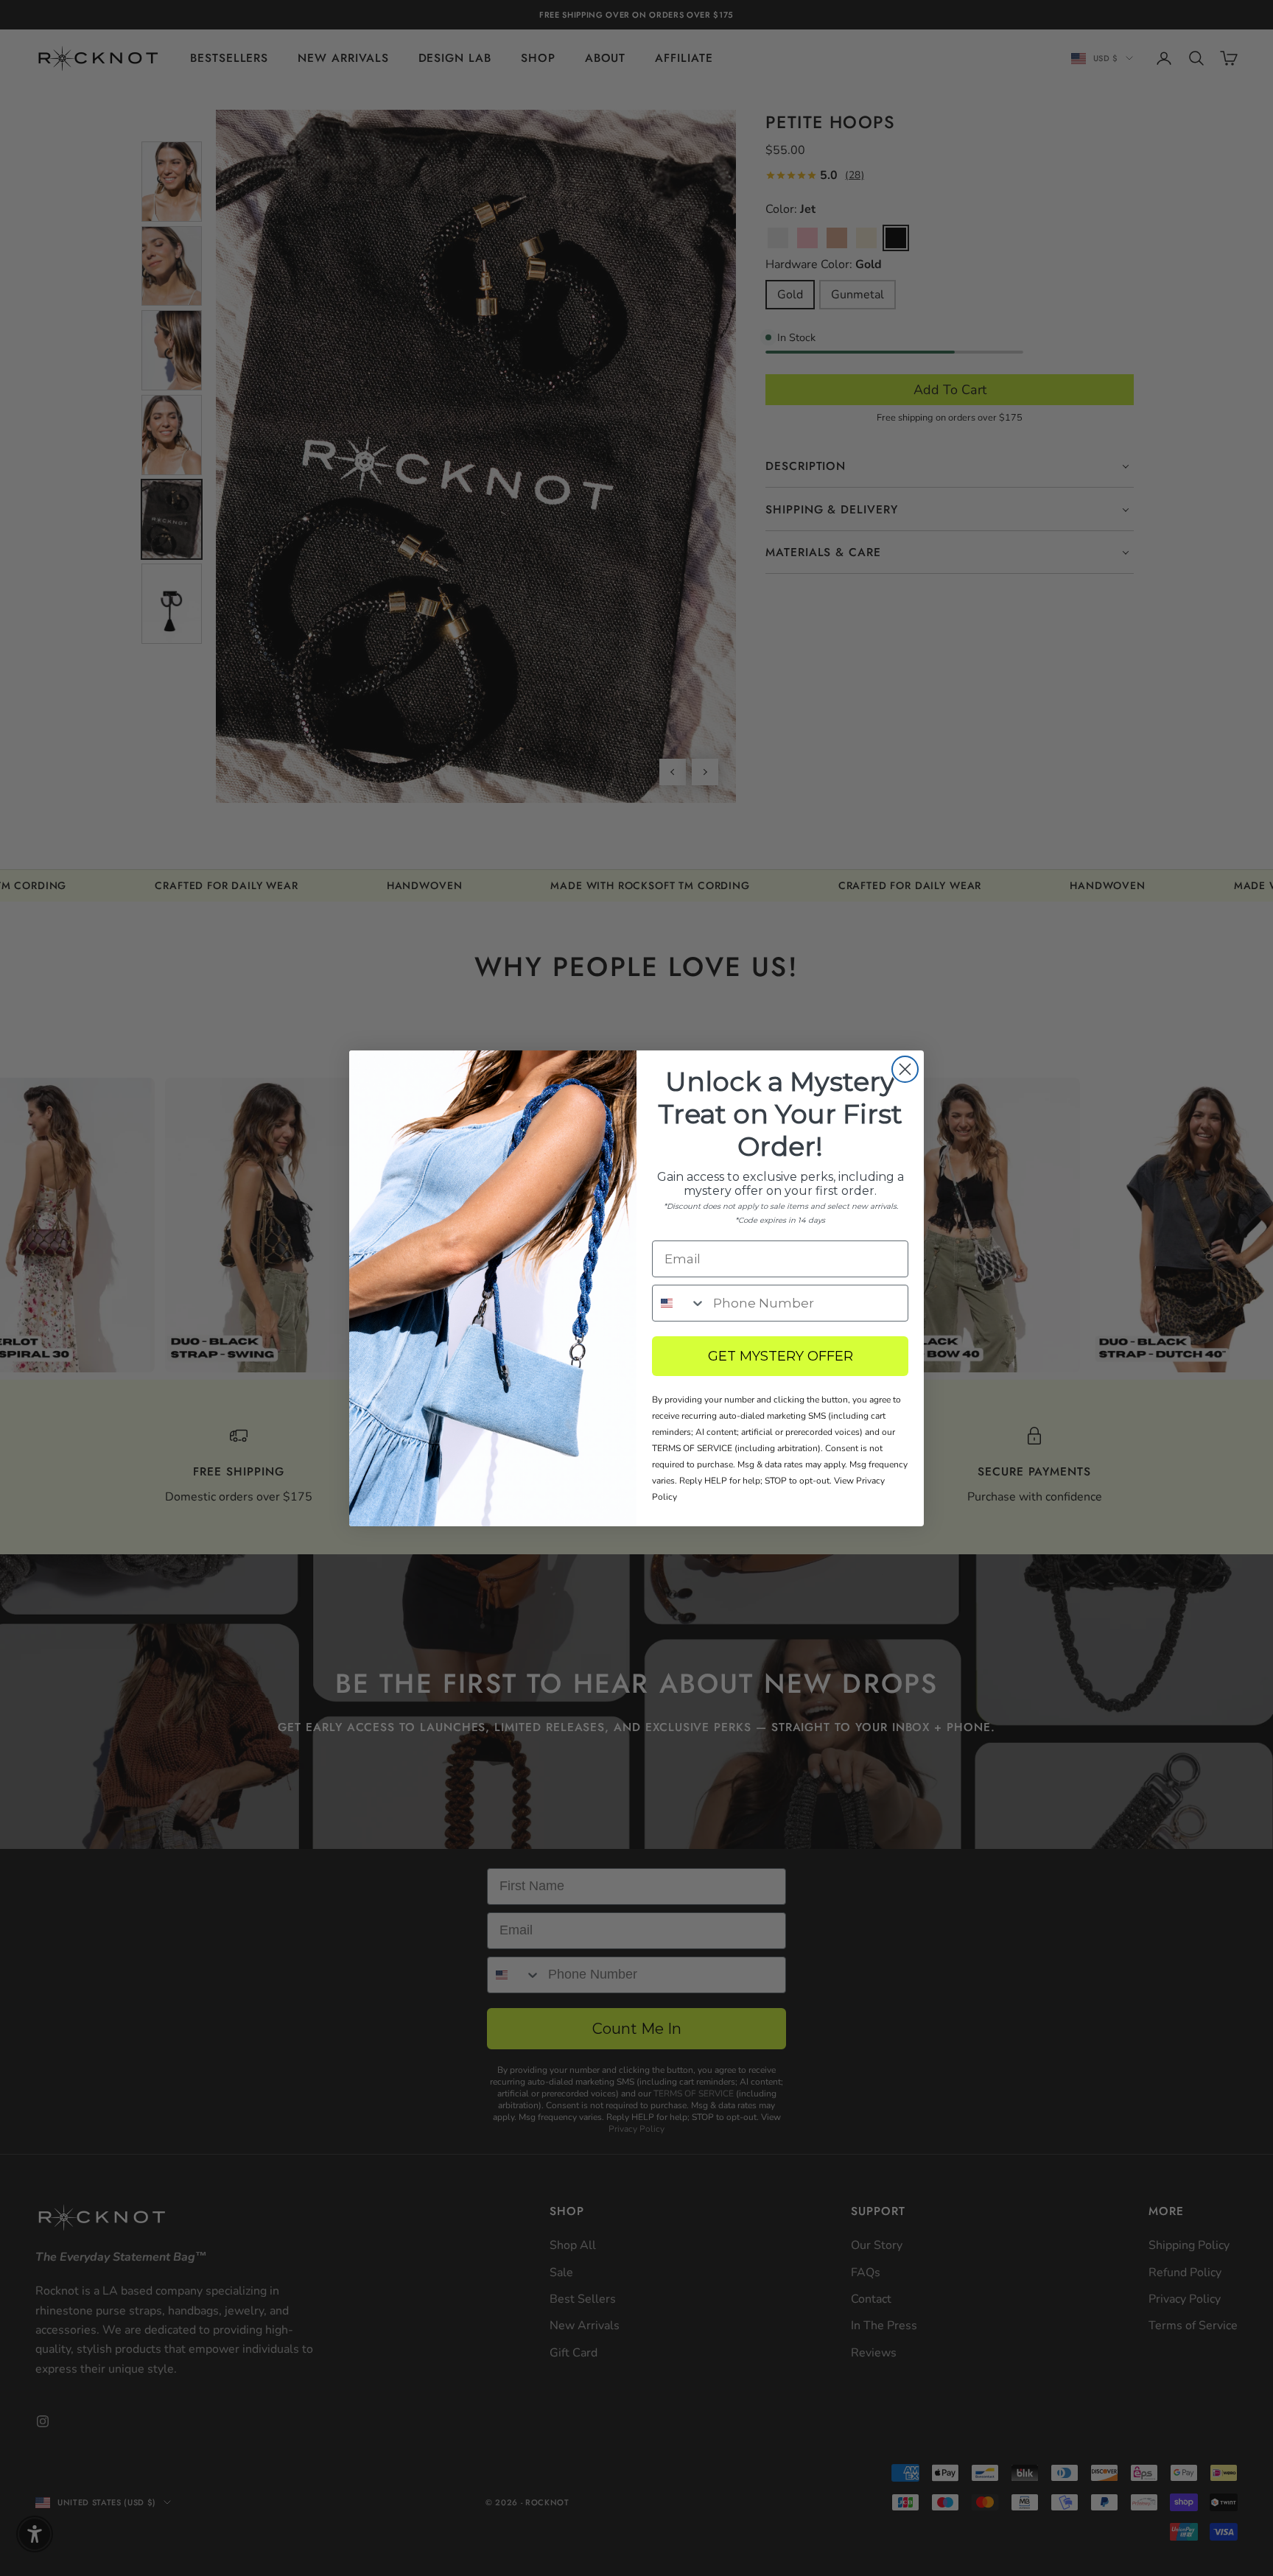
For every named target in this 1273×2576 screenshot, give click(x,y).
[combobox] (679, 1303)
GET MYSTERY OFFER (781, 1356)
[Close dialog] (905, 1069)
